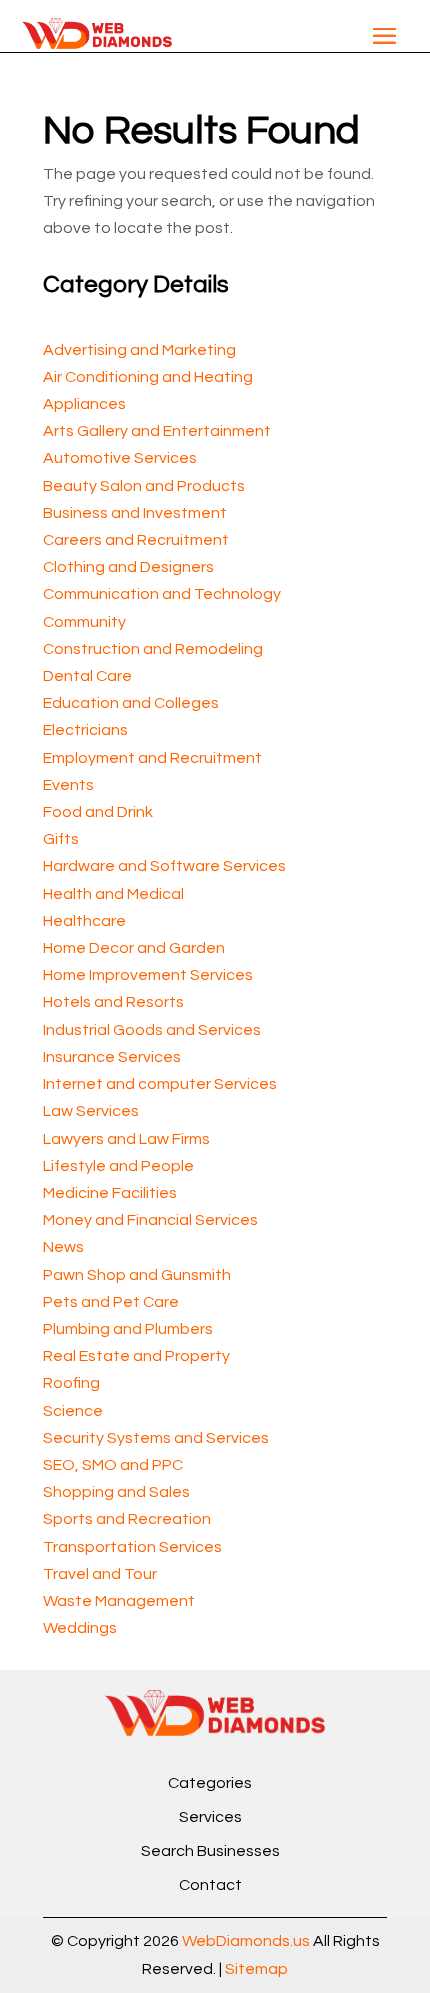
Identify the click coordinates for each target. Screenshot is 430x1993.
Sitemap (256, 1969)
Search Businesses (210, 1851)
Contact (210, 1885)
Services (210, 1817)
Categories (210, 1783)
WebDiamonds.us (246, 1941)
